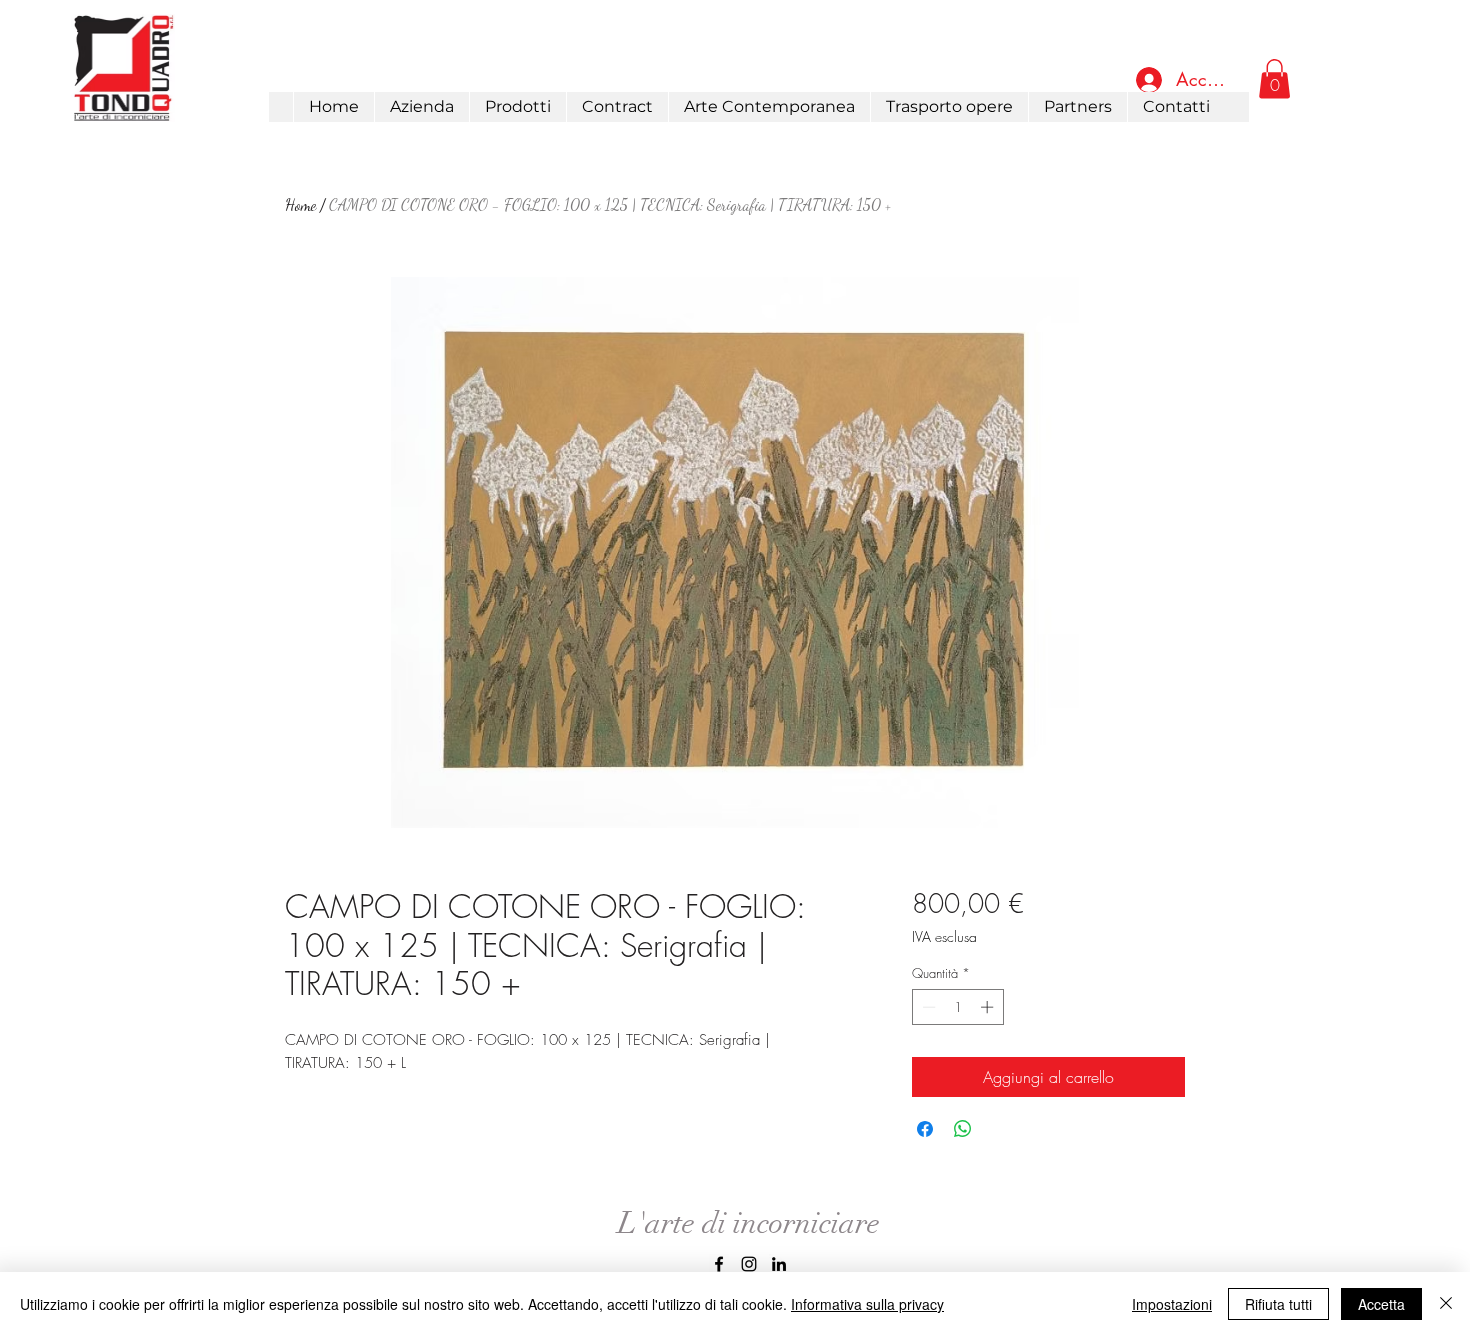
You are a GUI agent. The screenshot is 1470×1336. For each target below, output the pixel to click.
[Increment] (989, 1007)
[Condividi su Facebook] (925, 1129)
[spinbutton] (957, 1007)
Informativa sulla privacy (867, 1304)
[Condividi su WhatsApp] (963, 1129)
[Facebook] (719, 1264)
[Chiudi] (1446, 1304)
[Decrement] (927, 1007)
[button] (517, 107)
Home (300, 204)
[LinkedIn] (779, 1264)
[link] (1274, 78)
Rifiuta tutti (1278, 1304)
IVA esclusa (944, 936)
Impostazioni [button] (1172, 1304)
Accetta (1381, 1304)
